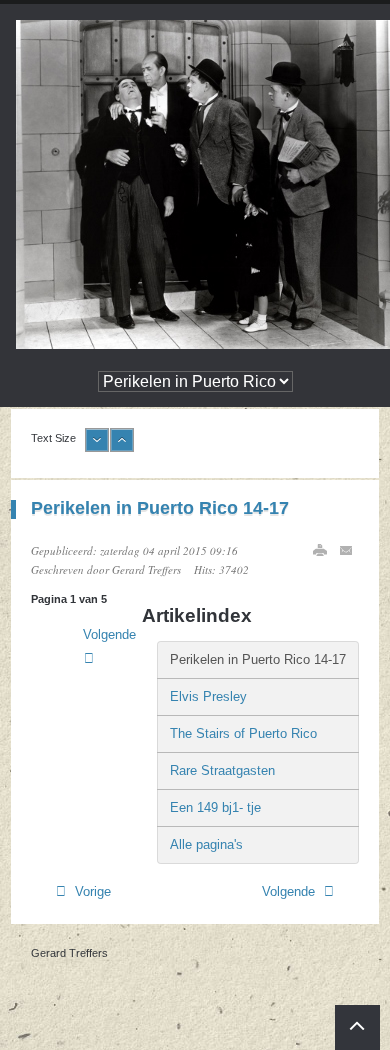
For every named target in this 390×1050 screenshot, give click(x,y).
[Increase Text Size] (122, 448)
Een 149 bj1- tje (215, 807)
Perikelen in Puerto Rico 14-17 (160, 508)
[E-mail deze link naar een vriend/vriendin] (347, 550)
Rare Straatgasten (222, 770)
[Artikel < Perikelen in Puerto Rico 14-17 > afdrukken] (320, 550)
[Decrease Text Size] (97, 448)
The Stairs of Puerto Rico (243, 733)
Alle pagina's (206, 844)
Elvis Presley (208, 696)
